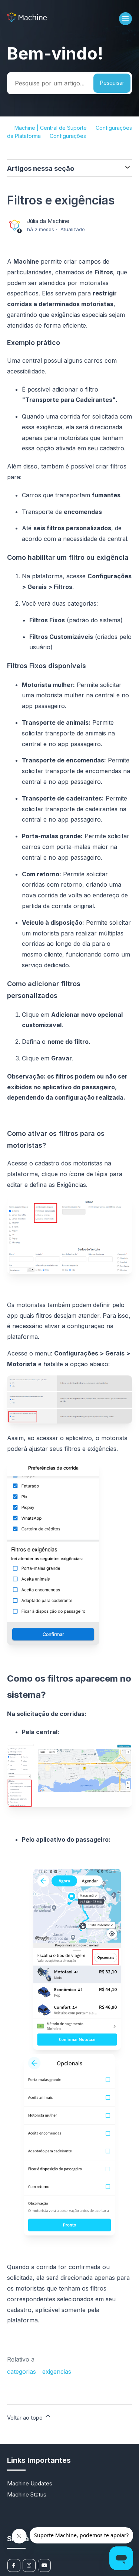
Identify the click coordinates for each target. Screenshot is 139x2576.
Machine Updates (30, 2483)
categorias (21, 2372)
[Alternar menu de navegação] (125, 19)
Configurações (68, 136)
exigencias (57, 2372)
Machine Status (27, 2494)
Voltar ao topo (26, 2418)
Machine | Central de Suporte (51, 128)
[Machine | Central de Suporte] (27, 20)
